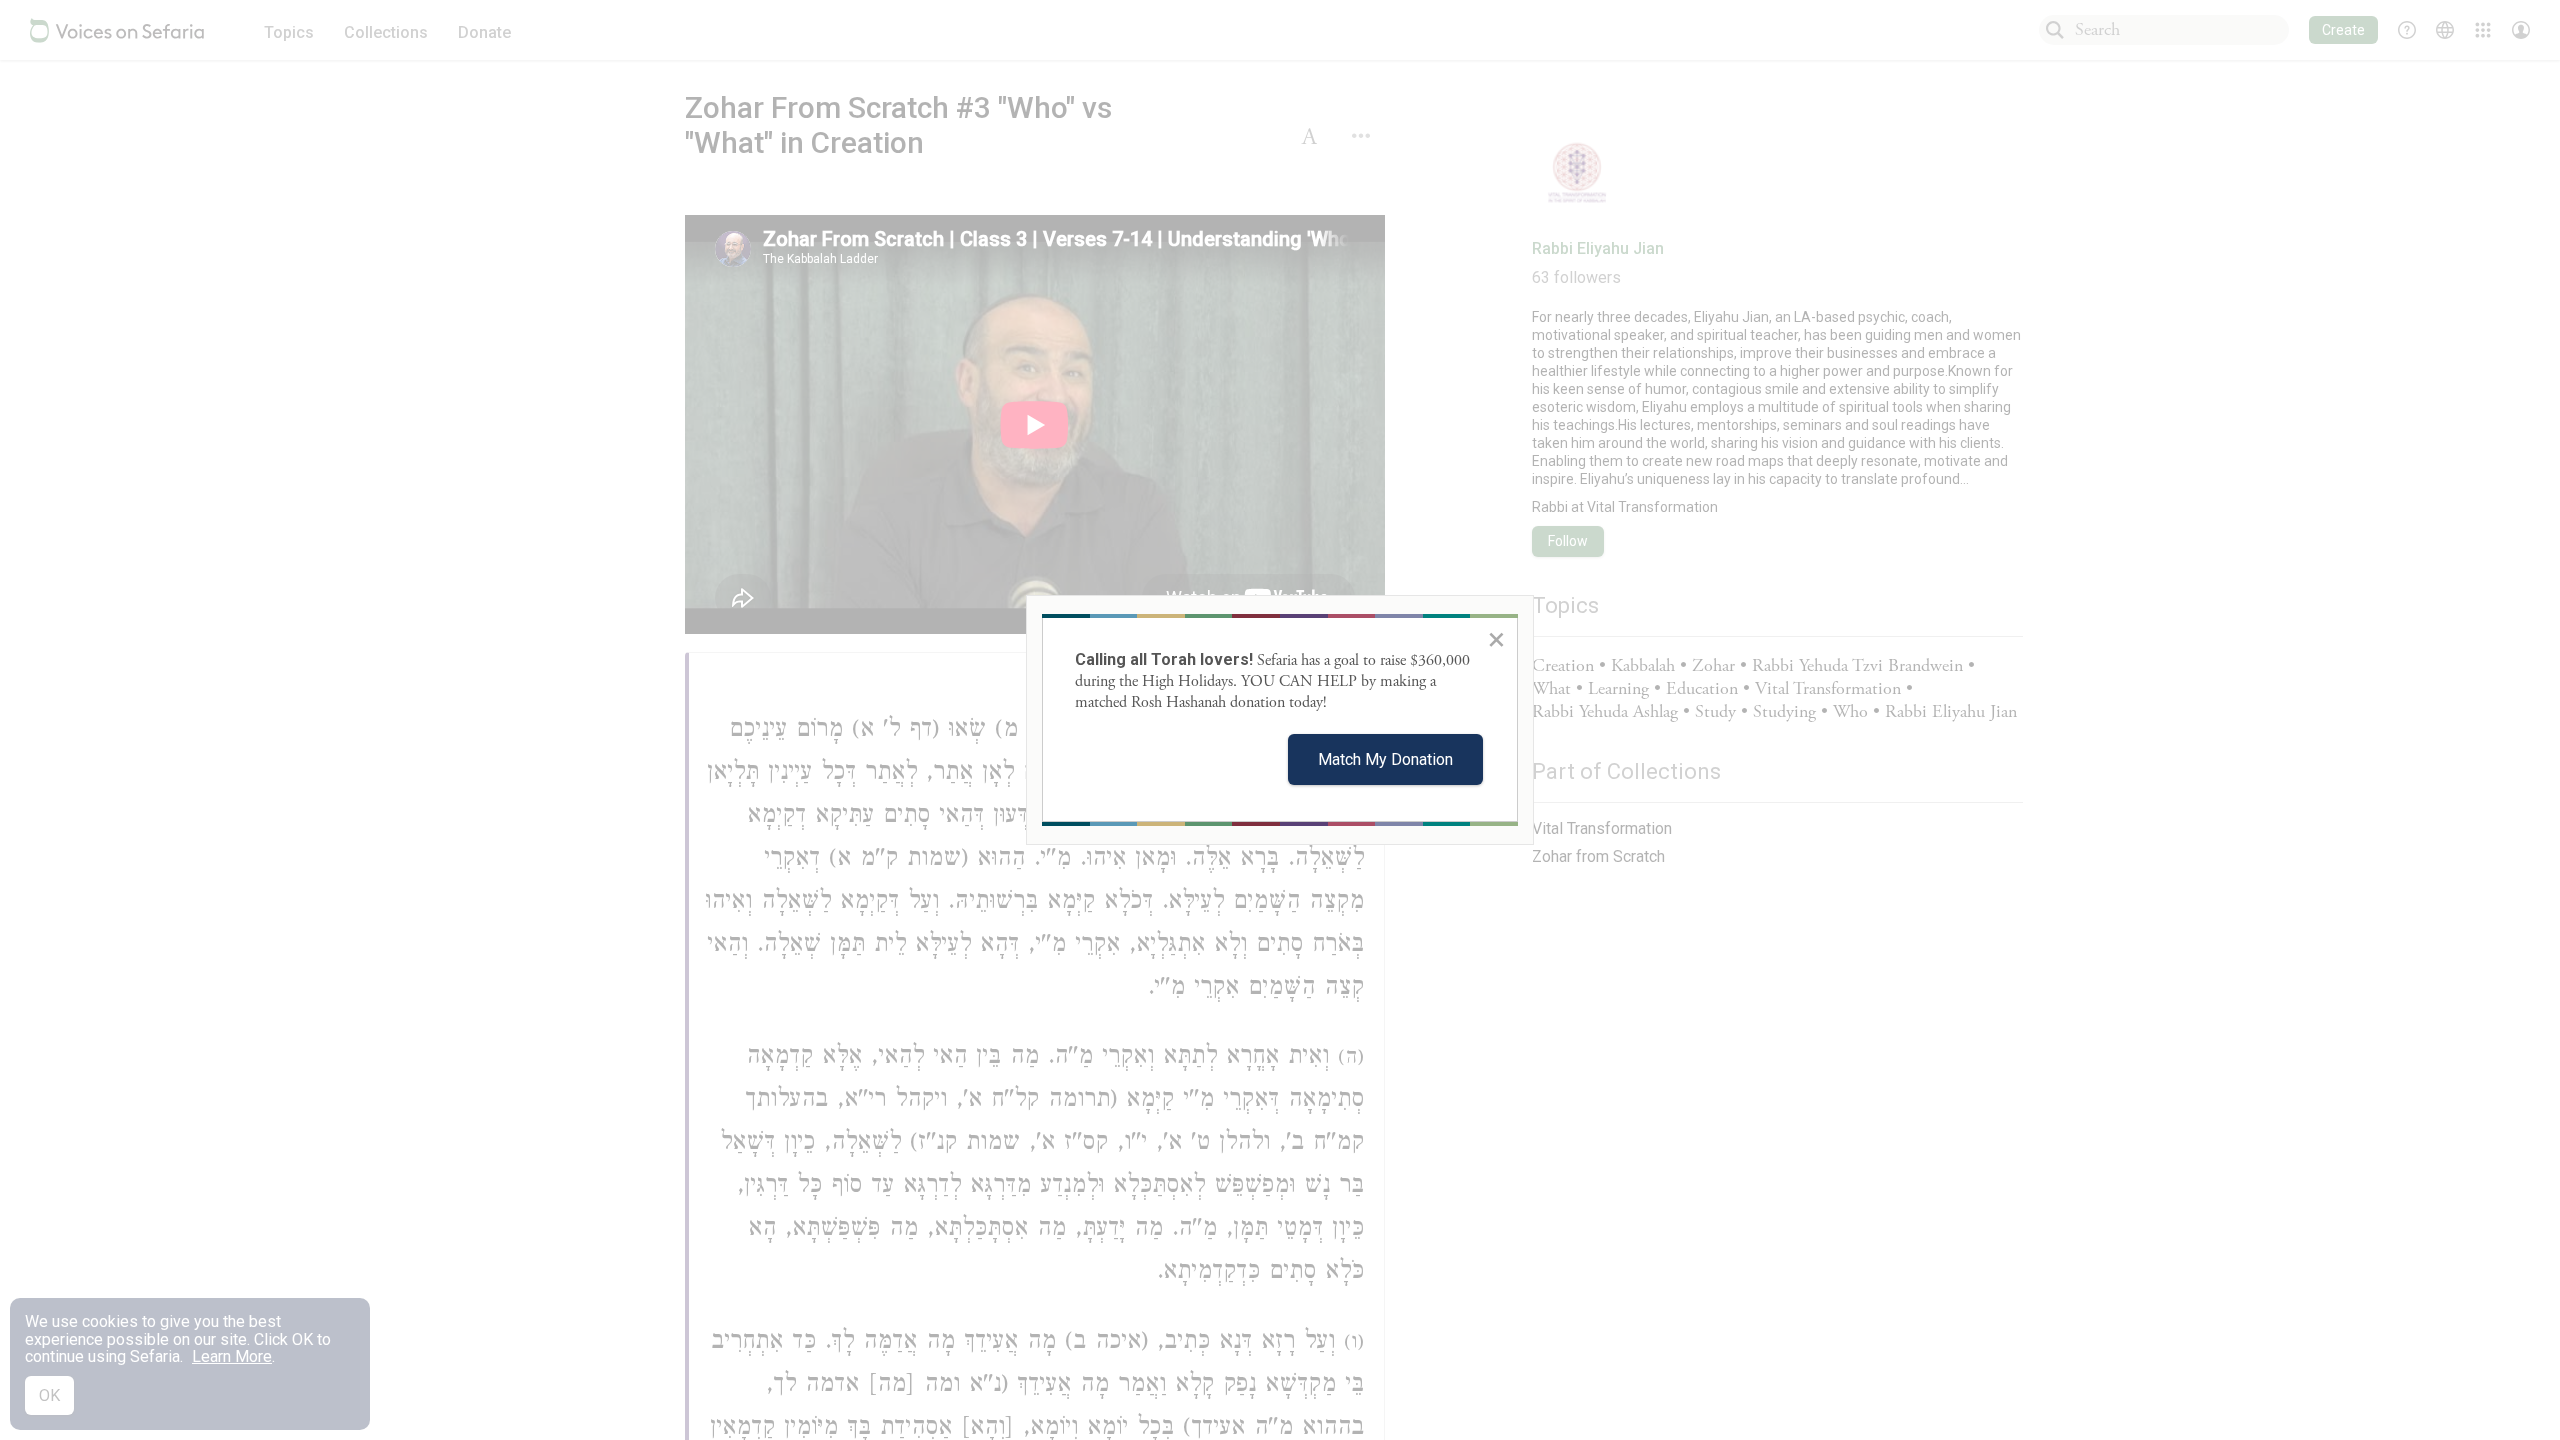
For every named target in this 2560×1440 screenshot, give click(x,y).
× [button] (1496, 639)
